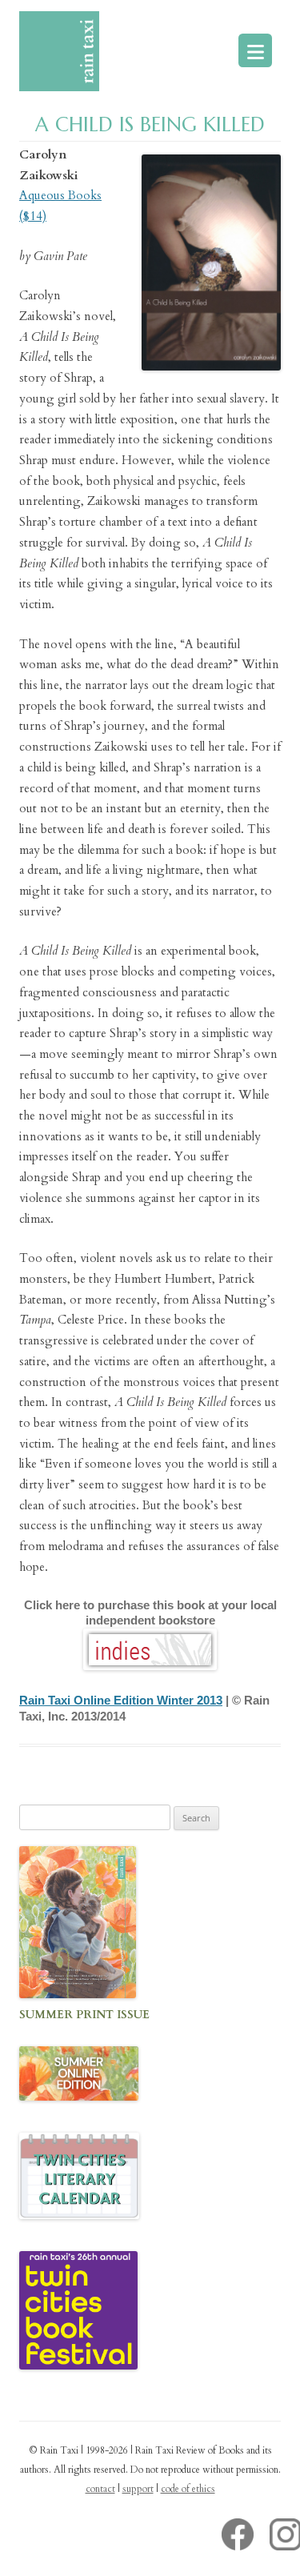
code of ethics (188, 2489)
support (138, 2489)
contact (100, 2489)
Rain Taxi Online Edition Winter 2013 (121, 1700)
